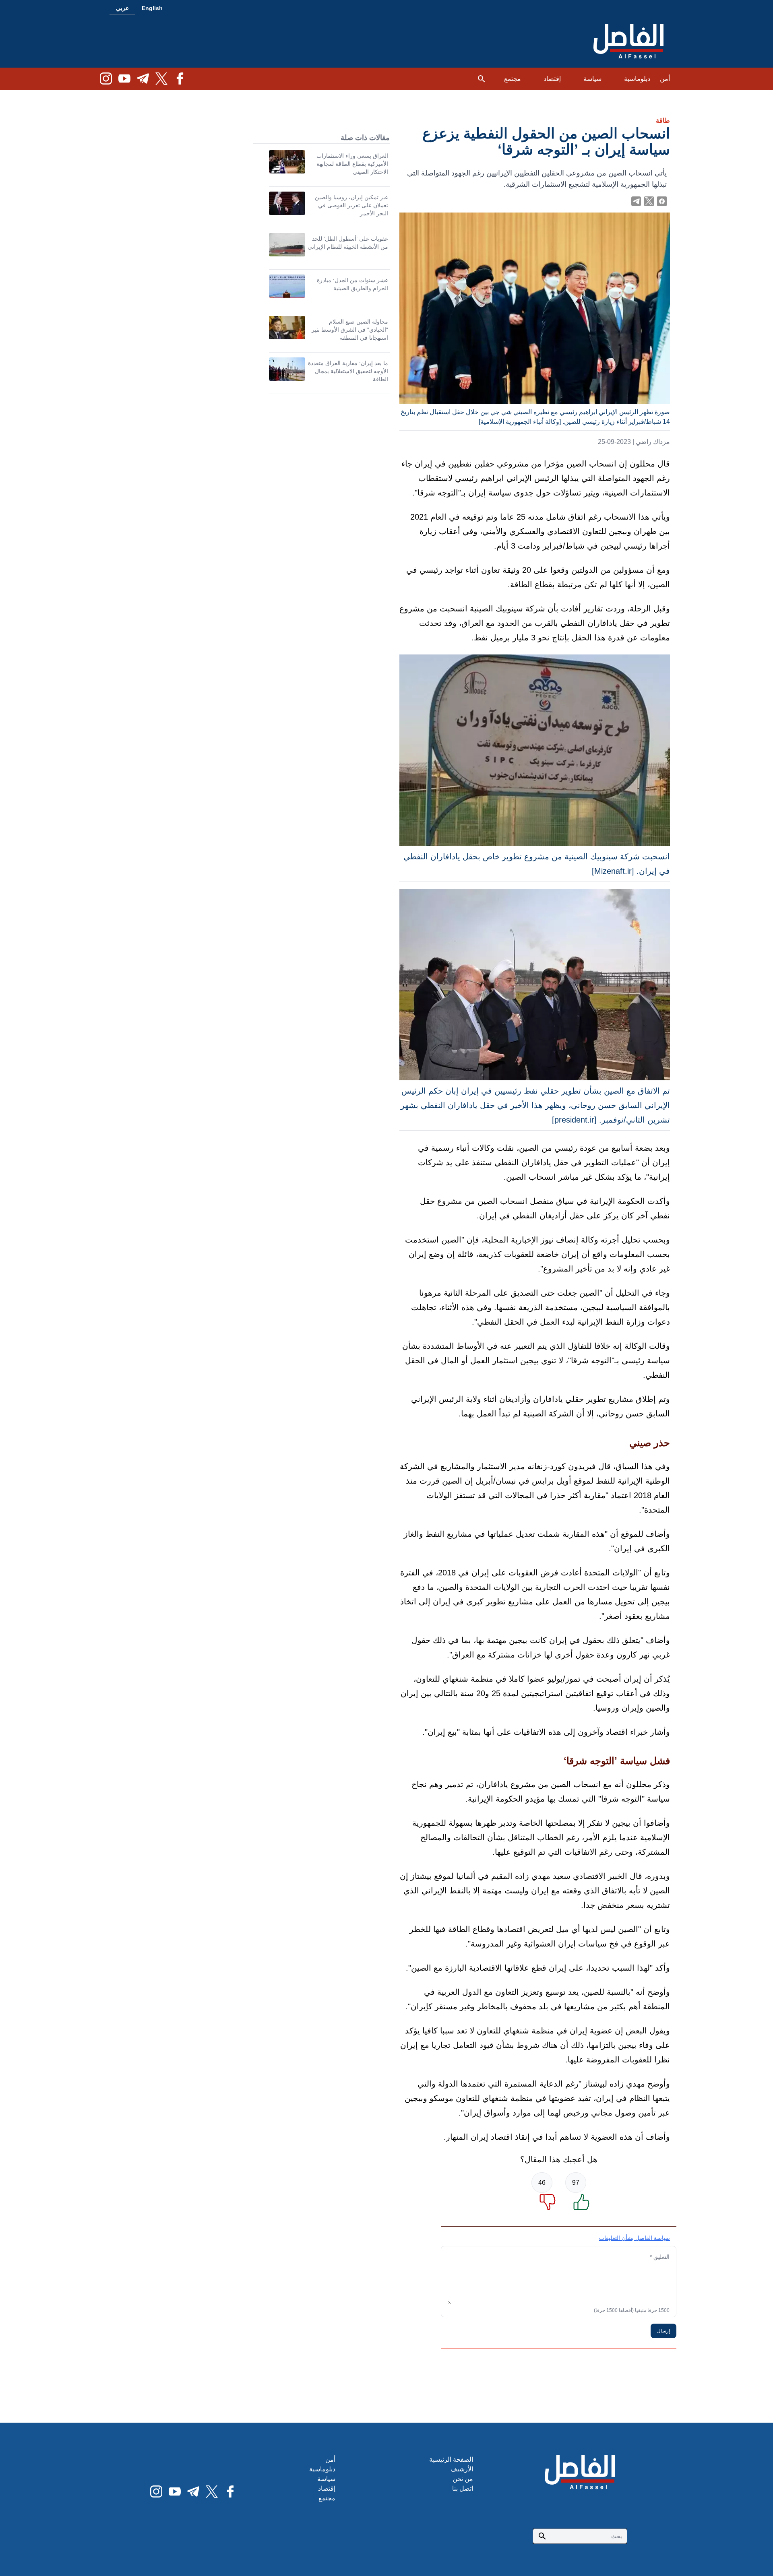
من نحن (463, 2479)
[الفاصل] (628, 42)
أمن (665, 79)
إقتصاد (552, 79)
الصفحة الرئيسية (451, 2459)
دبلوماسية (637, 79)
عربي (122, 8)
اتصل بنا (463, 2488)
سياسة (592, 79)
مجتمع (513, 79)
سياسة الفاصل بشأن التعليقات (635, 2238)
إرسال (663, 2331)
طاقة (663, 121)
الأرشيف (462, 2469)
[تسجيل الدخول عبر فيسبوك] (662, 201)
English (152, 8)
